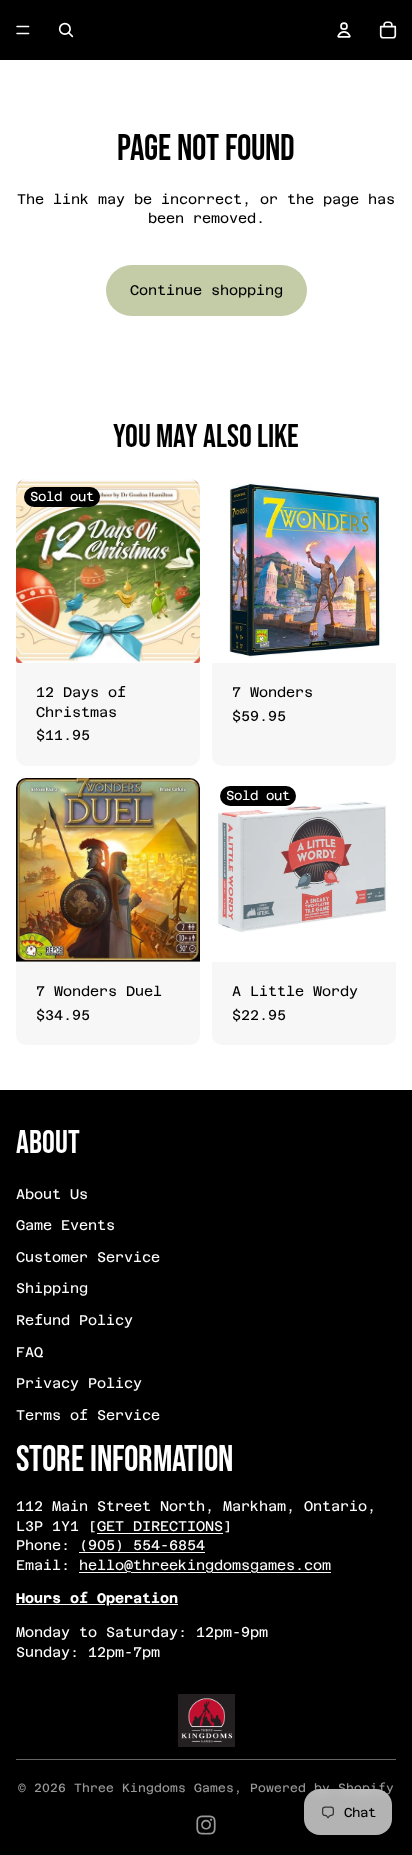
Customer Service (88, 1257)
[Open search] (66, 30)
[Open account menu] (344, 30)
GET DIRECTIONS (160, 1526)
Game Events (65, 1225)
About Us (52, 1194)
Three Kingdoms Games (154, 1788)
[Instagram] (206, 1825)
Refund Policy (74, 1320)
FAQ (29, 1352)
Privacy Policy (79, 1383)
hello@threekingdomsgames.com (205, 1565)
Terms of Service (88, 1415)
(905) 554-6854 (142, 1545)
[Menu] (23, 30)
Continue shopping (206, 290)
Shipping (52, 1288)
